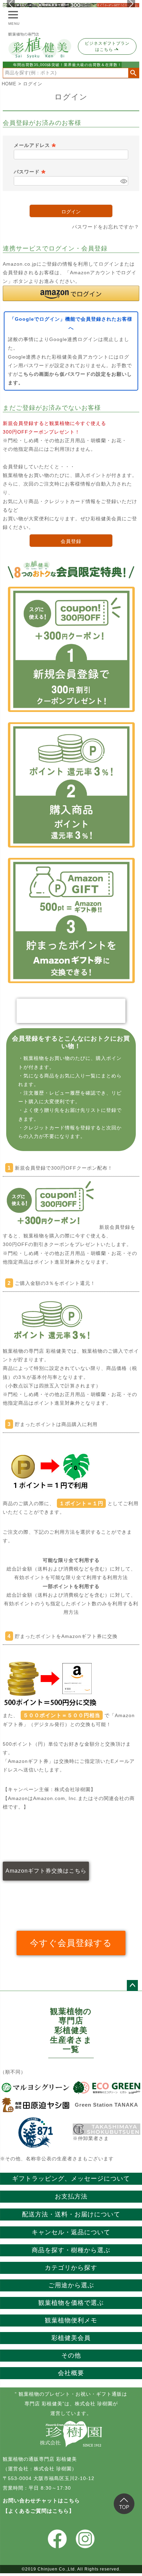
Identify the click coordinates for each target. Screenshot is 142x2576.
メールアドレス (35, 145)
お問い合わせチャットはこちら (41, 2500)
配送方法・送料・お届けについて (71, 2214)
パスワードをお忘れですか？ (106, 227)
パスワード (30, 172)
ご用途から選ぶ (71, 2285)
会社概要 (71, 2373)
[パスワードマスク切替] (123, 181)
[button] (71, 293)
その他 (71, 2355)
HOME (9, 84)
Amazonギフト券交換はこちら (46, 1871)
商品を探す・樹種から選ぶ (71, 2250)
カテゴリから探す (71, 2268)
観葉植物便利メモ (71, 2320)
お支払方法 (71, 2196)
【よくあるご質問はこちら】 (39, 2511)
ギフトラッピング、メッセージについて (71, 2179)
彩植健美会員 (71, 2338)
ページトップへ (132, 1986)
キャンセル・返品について (71, 2232)
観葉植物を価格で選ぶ (71, 2303)
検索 (134, 73)
